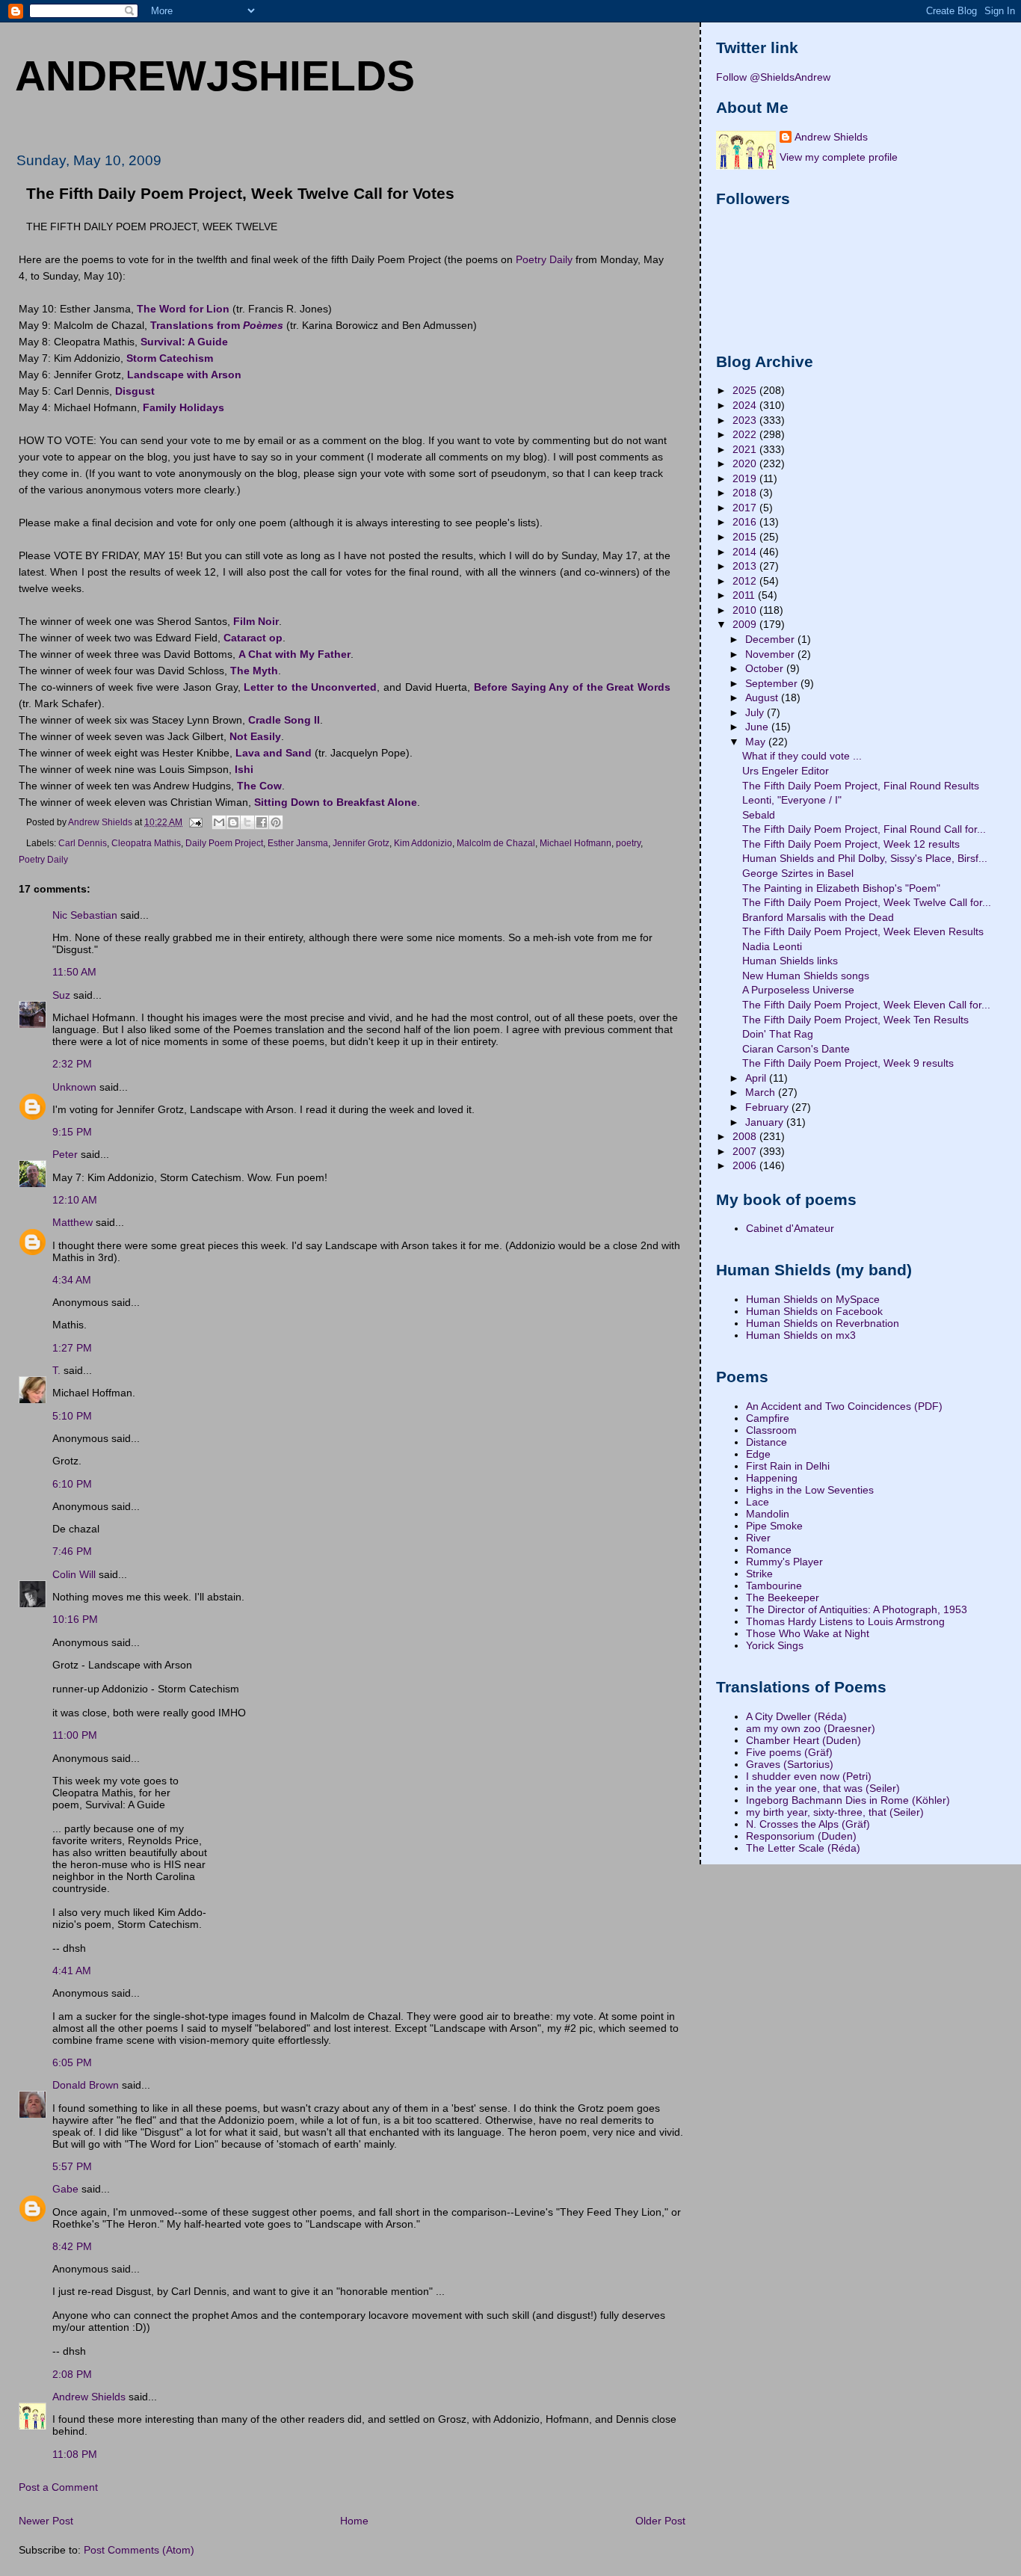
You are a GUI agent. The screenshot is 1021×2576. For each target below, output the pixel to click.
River (758, 1538)
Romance (769, 1550)
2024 (746, 405)
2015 (746, 537)
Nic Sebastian (85, 915)
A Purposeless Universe (798, 990)
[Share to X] (247, 822)
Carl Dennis (83, 843)
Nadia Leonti (772, 946)
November (771, 654)
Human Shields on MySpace (813, 1299)
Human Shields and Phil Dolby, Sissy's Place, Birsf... (865, 858)
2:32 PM (72, 1064)
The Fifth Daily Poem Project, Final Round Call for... (864, 829)
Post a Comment (58, 2487)
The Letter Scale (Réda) (803, 1848)
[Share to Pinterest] (276, 822)
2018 (746, 493)
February (768, 1107)
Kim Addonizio (423, 843)
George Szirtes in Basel (798, 873)
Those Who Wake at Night (808, 1633)
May (757, 742)
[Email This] (219, 822)
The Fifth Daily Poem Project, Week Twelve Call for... (867, 902)
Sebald (759, 815)
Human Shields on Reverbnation (823, 1323)
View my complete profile (839, 157)
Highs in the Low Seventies (810, 1490)
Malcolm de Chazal (496, 843)
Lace (758, 1502)
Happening (772, 1478)
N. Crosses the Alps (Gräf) (808, 1824)
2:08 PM (72, 2374)
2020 (746, 463)
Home (354, 2521)
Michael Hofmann (576, 843)
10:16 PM (75, 1619)
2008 (746, 1136)
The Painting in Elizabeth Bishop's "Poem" (841, 888)
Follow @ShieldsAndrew (773, 77)
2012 (746, 581)
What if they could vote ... (802, 756)
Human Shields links (790, 961)
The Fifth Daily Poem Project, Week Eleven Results (863, 931)
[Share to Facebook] (262, 822)
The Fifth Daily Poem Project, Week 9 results (848, 1063)
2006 (746, 1165)
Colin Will (74, 1574)
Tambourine (774, 1586)
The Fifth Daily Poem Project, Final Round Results (861, 786)
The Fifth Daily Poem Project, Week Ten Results (855, 1020)
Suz (61, 995)
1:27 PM (72, 1348)
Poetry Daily (544, 259)
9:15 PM (72, 1132)
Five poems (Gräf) (789, 1752)
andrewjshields (215, 76)
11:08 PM (75, 2454)
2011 (745, 595)
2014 (746, 552)
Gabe (65, 2189)
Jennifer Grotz (361, 843)
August (763, 697)
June (758, 727)
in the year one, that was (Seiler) (823, 1788)
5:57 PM (72, 2166)
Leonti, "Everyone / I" (792, 800)
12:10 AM (75, 1200)
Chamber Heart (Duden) (803, 1740)
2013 (746, 566)
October (766, 668)
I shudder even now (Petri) (809, 1776)
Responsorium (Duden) (801, 1836)
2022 (746, 434)
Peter (65, 1154)
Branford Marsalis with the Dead (818, 917)
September (773, 683)
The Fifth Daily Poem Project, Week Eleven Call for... (866, 1005)
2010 (746, 610)
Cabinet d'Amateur (790, 1228)
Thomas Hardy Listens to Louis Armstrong (845, 1621)
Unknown (74, 1087)
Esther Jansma (298, 843)
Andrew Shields (89, 2397)
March (762, 1092)
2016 (746, 522)
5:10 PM (72, 1416)
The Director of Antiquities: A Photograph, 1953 (857, 1609)
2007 (746, 1151)
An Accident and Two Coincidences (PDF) (844, 1406)
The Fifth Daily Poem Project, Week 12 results (851, 844)
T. (58, 1370)
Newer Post (46, 2521)
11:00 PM (75, 1735)
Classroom (771, 1430)
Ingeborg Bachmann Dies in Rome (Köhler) (848, 1800)
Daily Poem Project (224, 843)
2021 (746, 449)
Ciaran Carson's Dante (796, 1049)
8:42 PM (72, 2246)
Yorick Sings (775, 1645)
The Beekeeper (783, 1597)
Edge (758, 1454)
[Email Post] (195, 822)
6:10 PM (72, 1484)
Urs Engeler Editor (786, 771)
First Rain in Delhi (788, 1466)
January (766, 1122)
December (771, 639)
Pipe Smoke (774, 1526)
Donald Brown (86, 2085)
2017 (746, 508)
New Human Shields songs (806, 976)
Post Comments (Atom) (139, 2550)
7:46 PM (72, 1551)
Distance (766, 1442)
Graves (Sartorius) (790, 1764)
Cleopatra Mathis (146, 843)
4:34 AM (72, 1280)
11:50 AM (74, 972)
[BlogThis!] (233, 822)
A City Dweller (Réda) (796, 1716)
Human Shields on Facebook (814, 1311)
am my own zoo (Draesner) (811, 1728)
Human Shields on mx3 (801, 1335)
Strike (759, 1574)
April (757, 1078)
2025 (746, 390)
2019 (746, 478)
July (756, 712)
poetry (628, 843)
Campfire (768, 1418)
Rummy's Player (784, 1562)
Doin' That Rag (778, 1034)
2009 (746, 624)
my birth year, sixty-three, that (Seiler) (835, 1812)
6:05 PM (72, 2062)
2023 (746, 420)
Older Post (660, 2521)
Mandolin (768, 1514)
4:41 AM (72, 1970)
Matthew (73, 1222)
